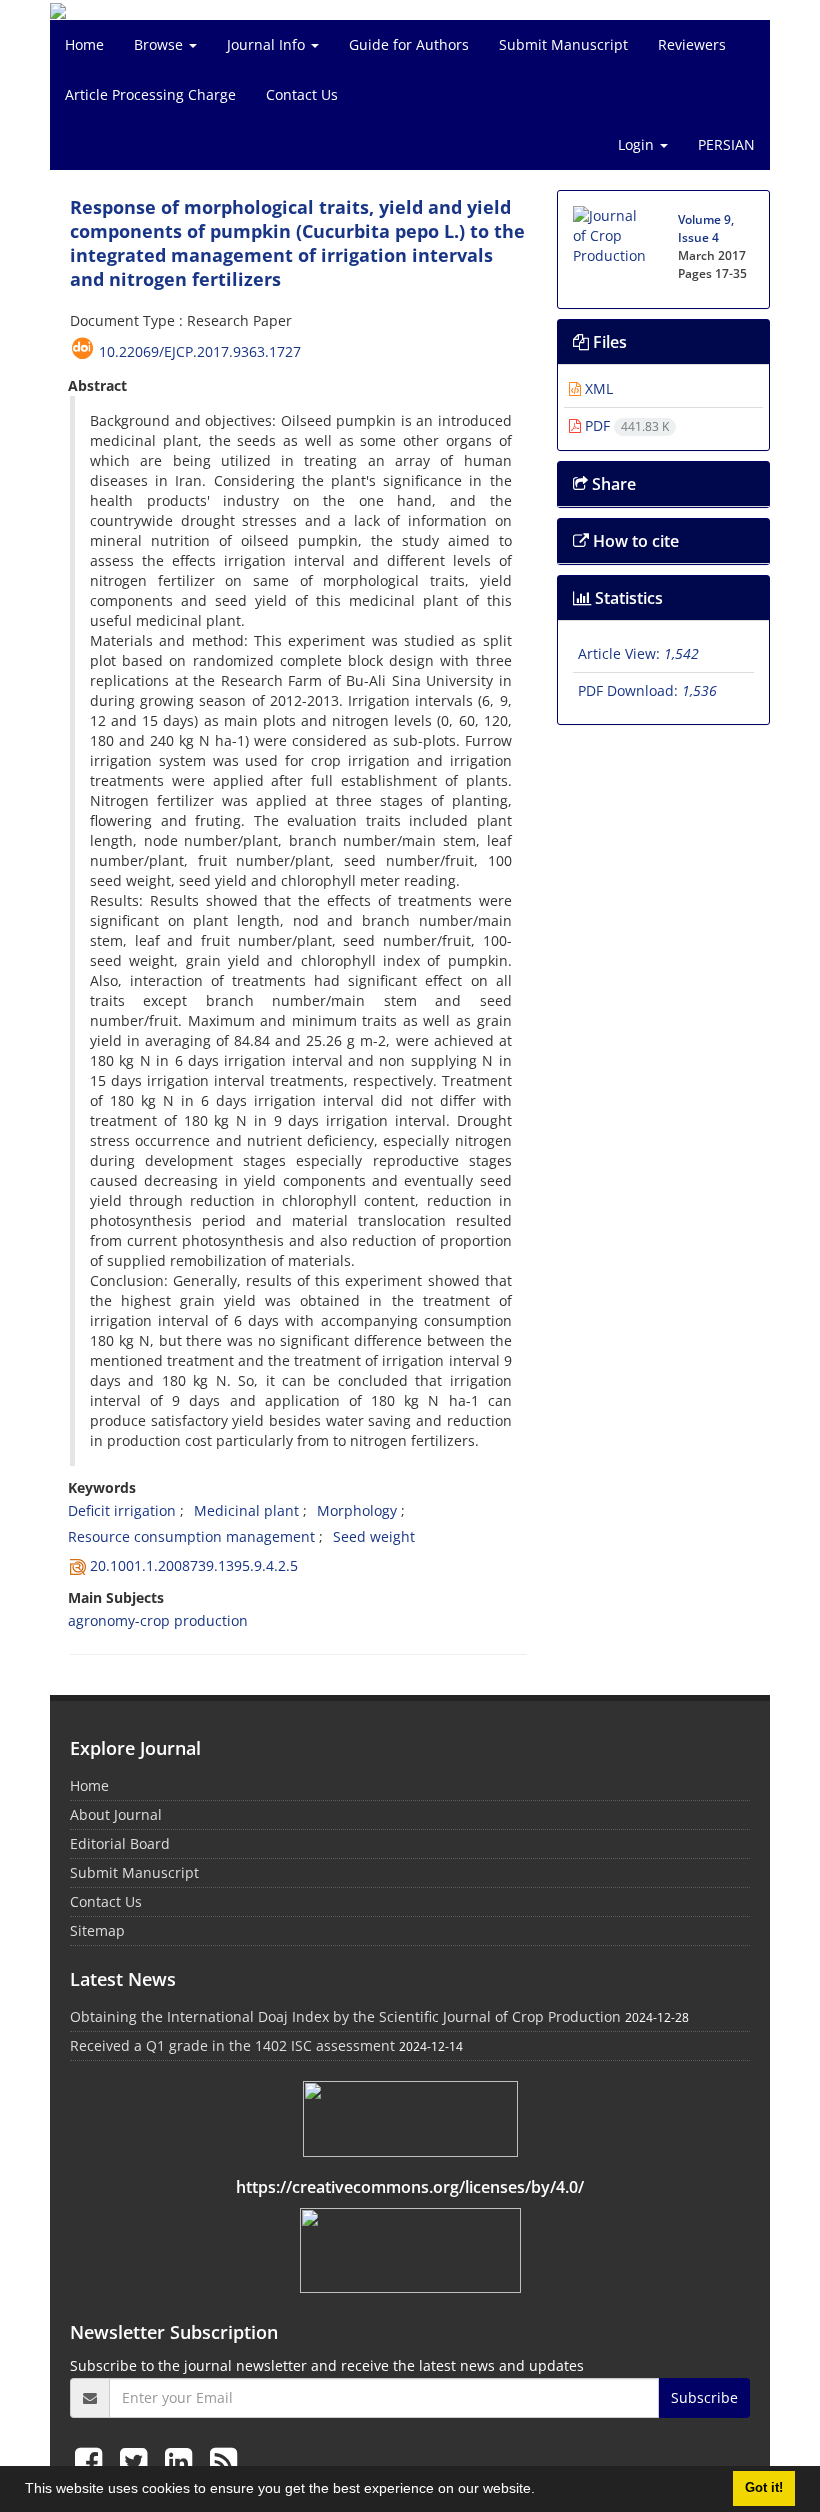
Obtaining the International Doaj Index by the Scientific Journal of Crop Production (345, 2016)
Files (608, 342)
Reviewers (692, 44)
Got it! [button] (764, 2488)
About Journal (116, 1814)
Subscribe (704, 2397)
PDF (625, 425)
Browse (160, 44)
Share (612, 484)
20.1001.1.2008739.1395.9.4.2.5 (194, 1565)
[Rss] (223, 2460)
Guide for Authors (409, 44)
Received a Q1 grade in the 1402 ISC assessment (232, 2045)
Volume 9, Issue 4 (706, 228)
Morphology (357, 1510)
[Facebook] (92, 2460)
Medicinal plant (246, 1510)
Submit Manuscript (563, 44)
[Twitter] (137, 2460)
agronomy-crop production (158, 1620)
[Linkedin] (182, 2460)
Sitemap (97, 1930)
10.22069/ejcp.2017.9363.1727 (200, 351)
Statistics (627, 598)
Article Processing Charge (150, 94)
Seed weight (374, 1536)
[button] (542, 2491)
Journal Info (268, 44)
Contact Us (302, 94)
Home (84, 44)
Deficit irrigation (122, 1510)
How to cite (634, 541)
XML (597, 388)
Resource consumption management (191, 1536)
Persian (726, 144)
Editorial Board (120, 1843)
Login (638, 144)
